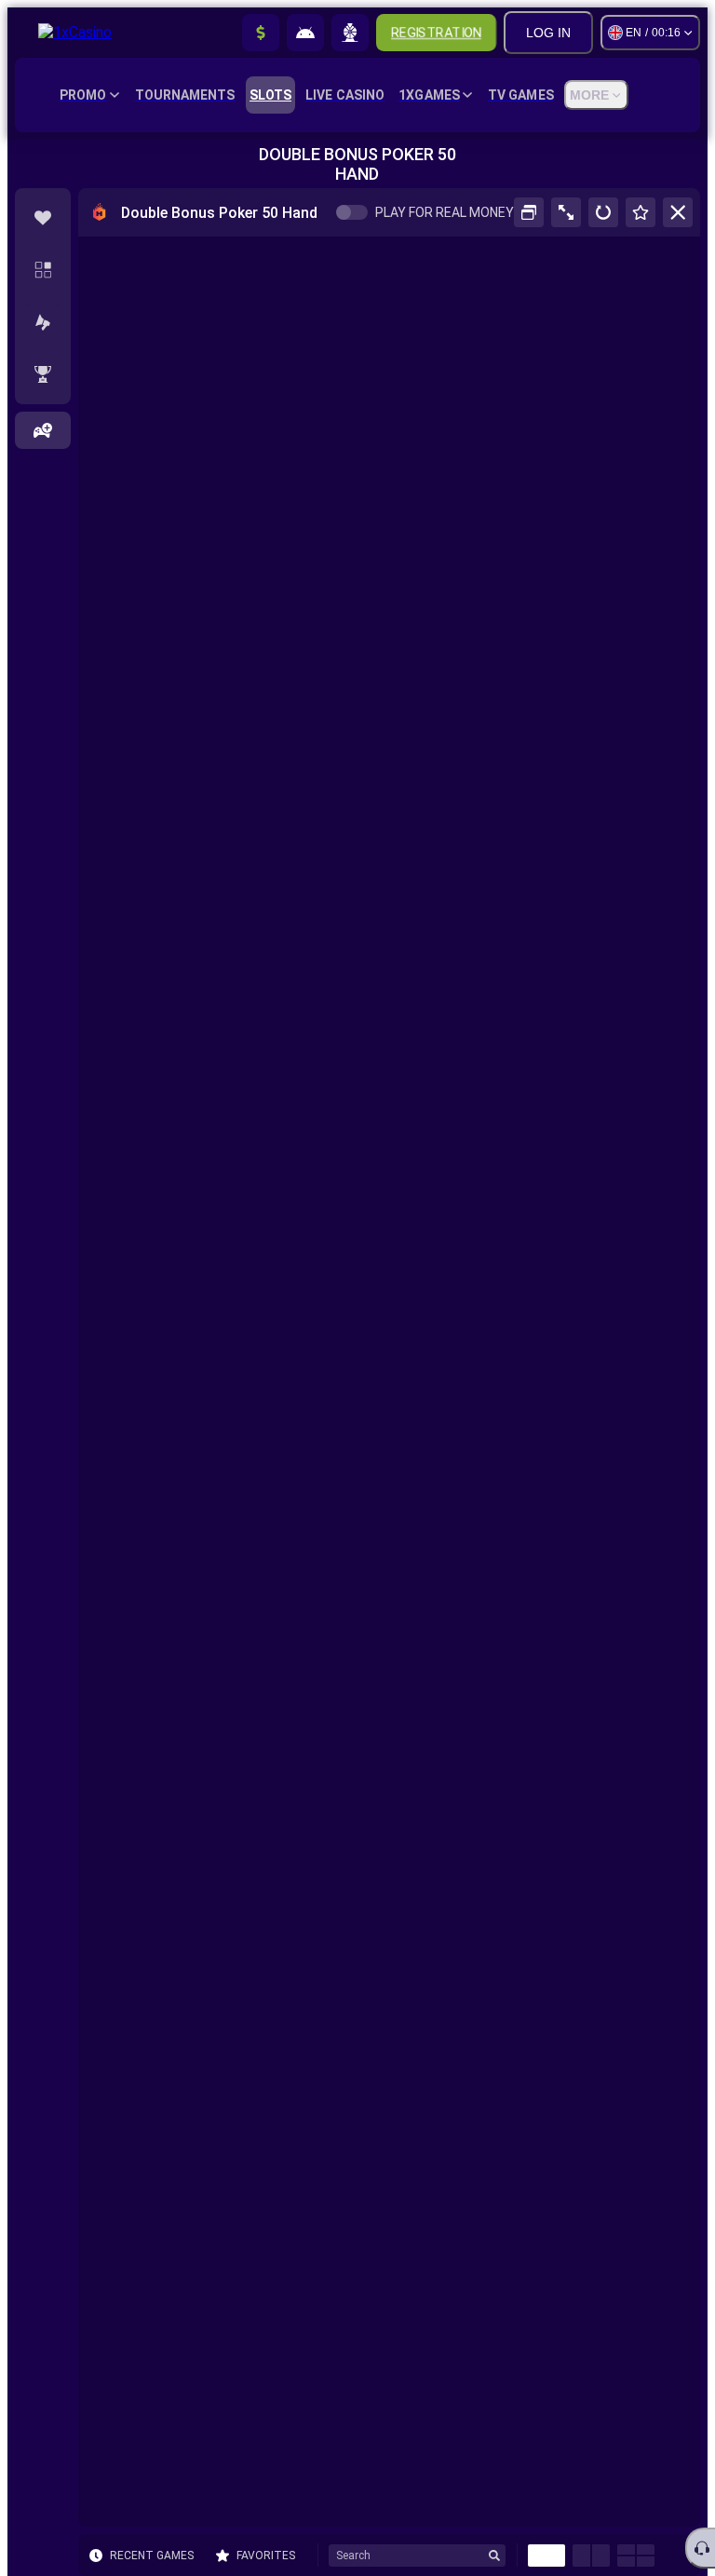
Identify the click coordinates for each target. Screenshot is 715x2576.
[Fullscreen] (566, 212)
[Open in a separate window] (529, 212)
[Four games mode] (636, 2556)
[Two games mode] (591, 2556)
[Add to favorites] (641, 212)
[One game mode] (546, 2556)
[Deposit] (261, 33)
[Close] (678, 212)
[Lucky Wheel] (350, 33)
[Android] (305, 33)
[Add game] (43, 430)
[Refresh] (603, 212)
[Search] (494, 2556)
